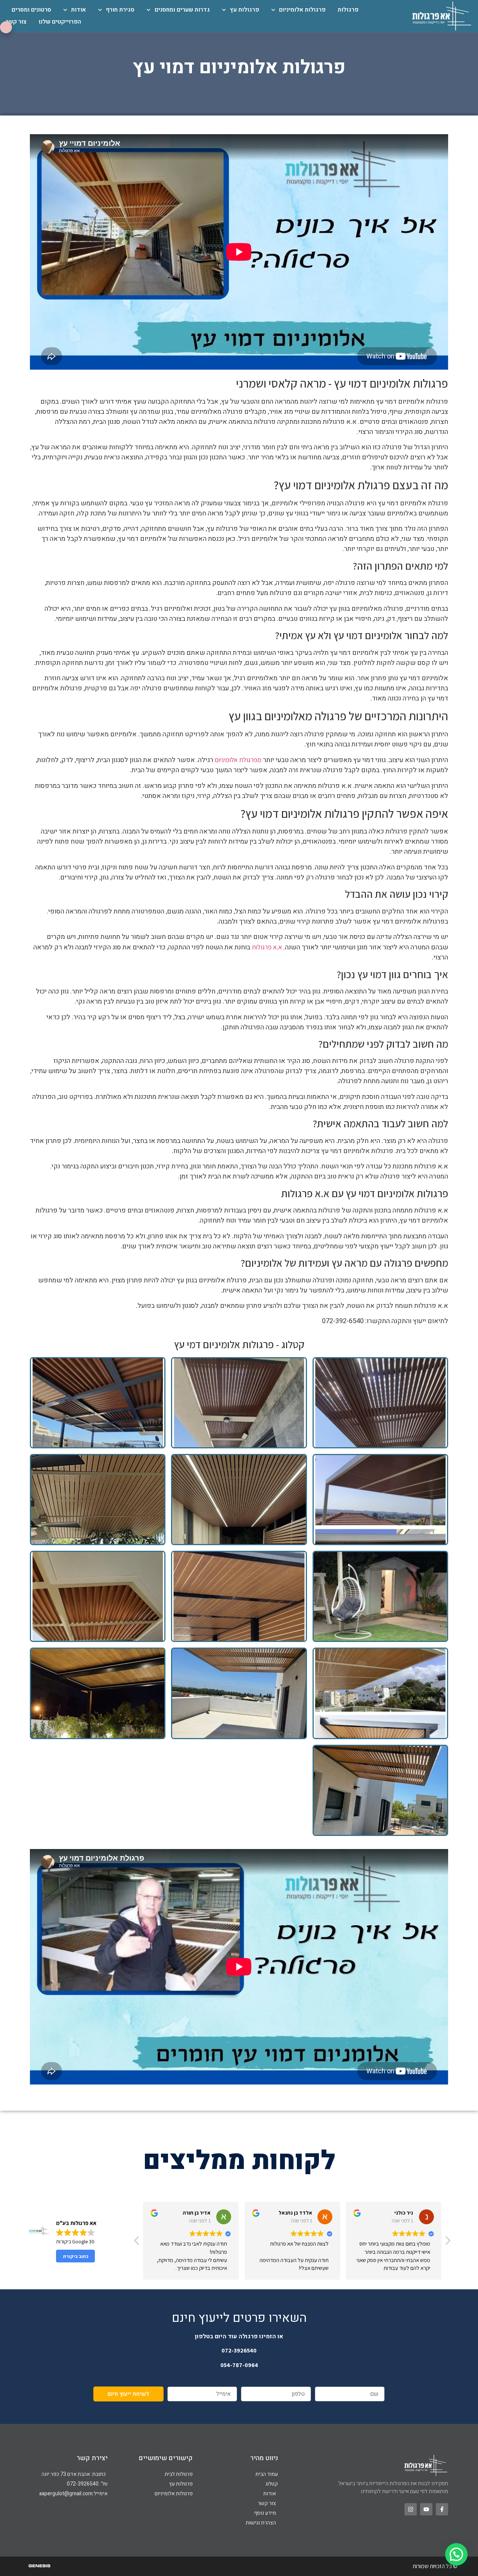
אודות (78, 10)
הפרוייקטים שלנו (60, 22)
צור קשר (16, 22)
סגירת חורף (120, 10)
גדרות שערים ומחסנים (182, 10)
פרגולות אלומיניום (302, 10)
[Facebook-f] (442, 2509)
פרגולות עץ (244, 10)
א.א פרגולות (268, 947)
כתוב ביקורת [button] (76, 2256)
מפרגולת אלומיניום (238, 760)
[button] (447, 2243)
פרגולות (348, 10)
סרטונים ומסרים (31, 10)
